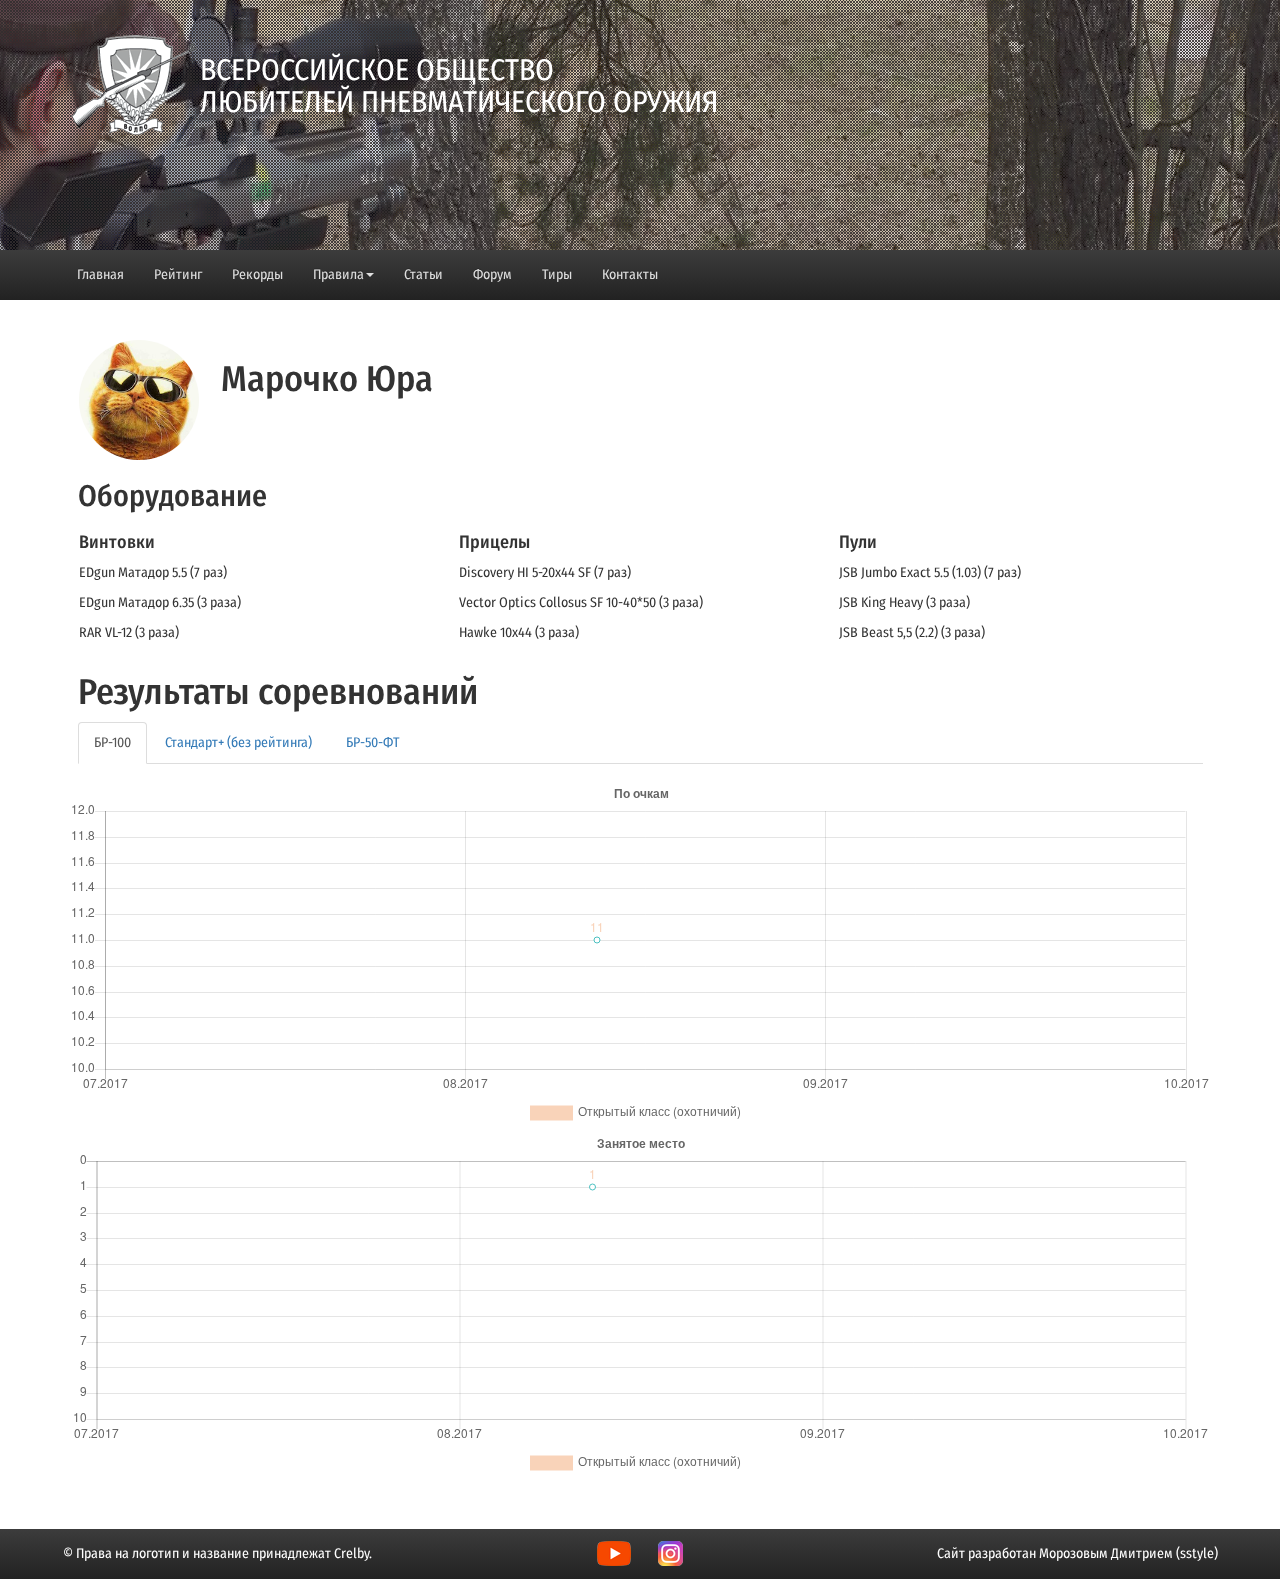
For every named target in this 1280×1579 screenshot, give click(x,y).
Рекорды (257, 274)
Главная (100, 274)
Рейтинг (178, 274)
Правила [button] (338, 274)
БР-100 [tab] (112, 742)
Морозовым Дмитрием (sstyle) (1128, 1553)
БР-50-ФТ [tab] (372, 742)
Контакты (630, 274)
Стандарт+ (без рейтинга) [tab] (238, 742)
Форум (492, 274)
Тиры (557, 274)
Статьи (423, 274)
